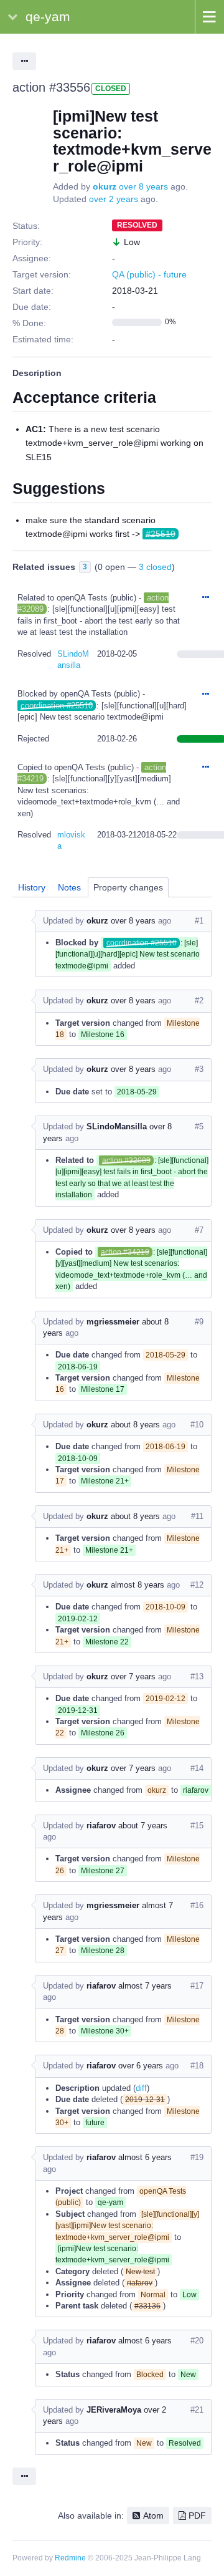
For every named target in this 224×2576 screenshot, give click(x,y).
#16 (197, 1905)
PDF (197, 2516)
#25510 (161, 534)
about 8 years (135, 1425)
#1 (199, 921)
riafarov (101, 1826)
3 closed (155, 567)
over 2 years (114, 199)
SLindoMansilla (117, 1126)
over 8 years (143, 186)
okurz (105, 186)
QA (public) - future (149, 274)
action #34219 (125, 1252)
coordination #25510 (57, 706)
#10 (197, 1425)
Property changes (128, 887)
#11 (197, 1516)
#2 (199, 1001)
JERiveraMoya (114, 2410)
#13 (197, 1676)
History (32, 887)
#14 (197, 1768)
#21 (197, 2410)
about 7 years (143, 1826)
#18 (197, 2066)
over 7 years (133, 1676)
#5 (199, 1126)
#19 (197, 2157)
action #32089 (126, 1160)
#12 (197, 1585)
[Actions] (205, 598)
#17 (197, 1986)
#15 (197, 1826)
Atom (153, 2516)
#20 (197, 2341)
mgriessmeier (113, 1322)
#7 (199, 1230)
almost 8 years (138, 1585)
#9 (199, 1322)
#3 (199, 1069)
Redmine (70, 2558)
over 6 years (141, 2066)
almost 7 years (145, 1986)
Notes (69, 887)
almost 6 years (145, 2157)
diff (141, 2088)
